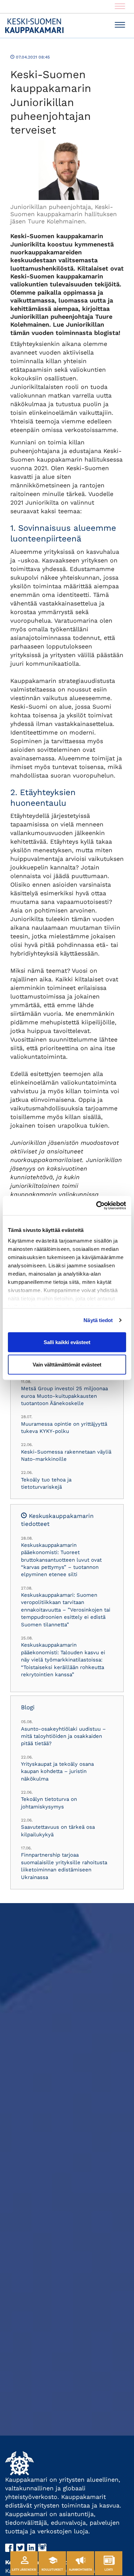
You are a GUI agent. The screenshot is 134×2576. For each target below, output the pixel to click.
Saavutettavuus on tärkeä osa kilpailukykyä (58, 1831)
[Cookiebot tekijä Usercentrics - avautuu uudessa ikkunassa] (96, 1206)
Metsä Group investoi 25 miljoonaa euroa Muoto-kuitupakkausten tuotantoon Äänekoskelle (64, 1396)
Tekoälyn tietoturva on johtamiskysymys (49, 1803)
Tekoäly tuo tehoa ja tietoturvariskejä (46, 1483)
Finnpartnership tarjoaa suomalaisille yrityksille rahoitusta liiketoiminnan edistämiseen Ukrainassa (64, 1866)
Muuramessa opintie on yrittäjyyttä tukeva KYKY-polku (64, 1428)
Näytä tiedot (98, 1320)
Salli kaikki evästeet (67, 1342)
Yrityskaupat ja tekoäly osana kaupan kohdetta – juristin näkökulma (57, 1771)
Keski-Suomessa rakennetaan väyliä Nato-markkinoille (66, 1455)
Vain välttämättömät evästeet (67, 1365)
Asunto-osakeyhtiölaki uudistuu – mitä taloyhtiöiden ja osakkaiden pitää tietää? (63, 1736)
